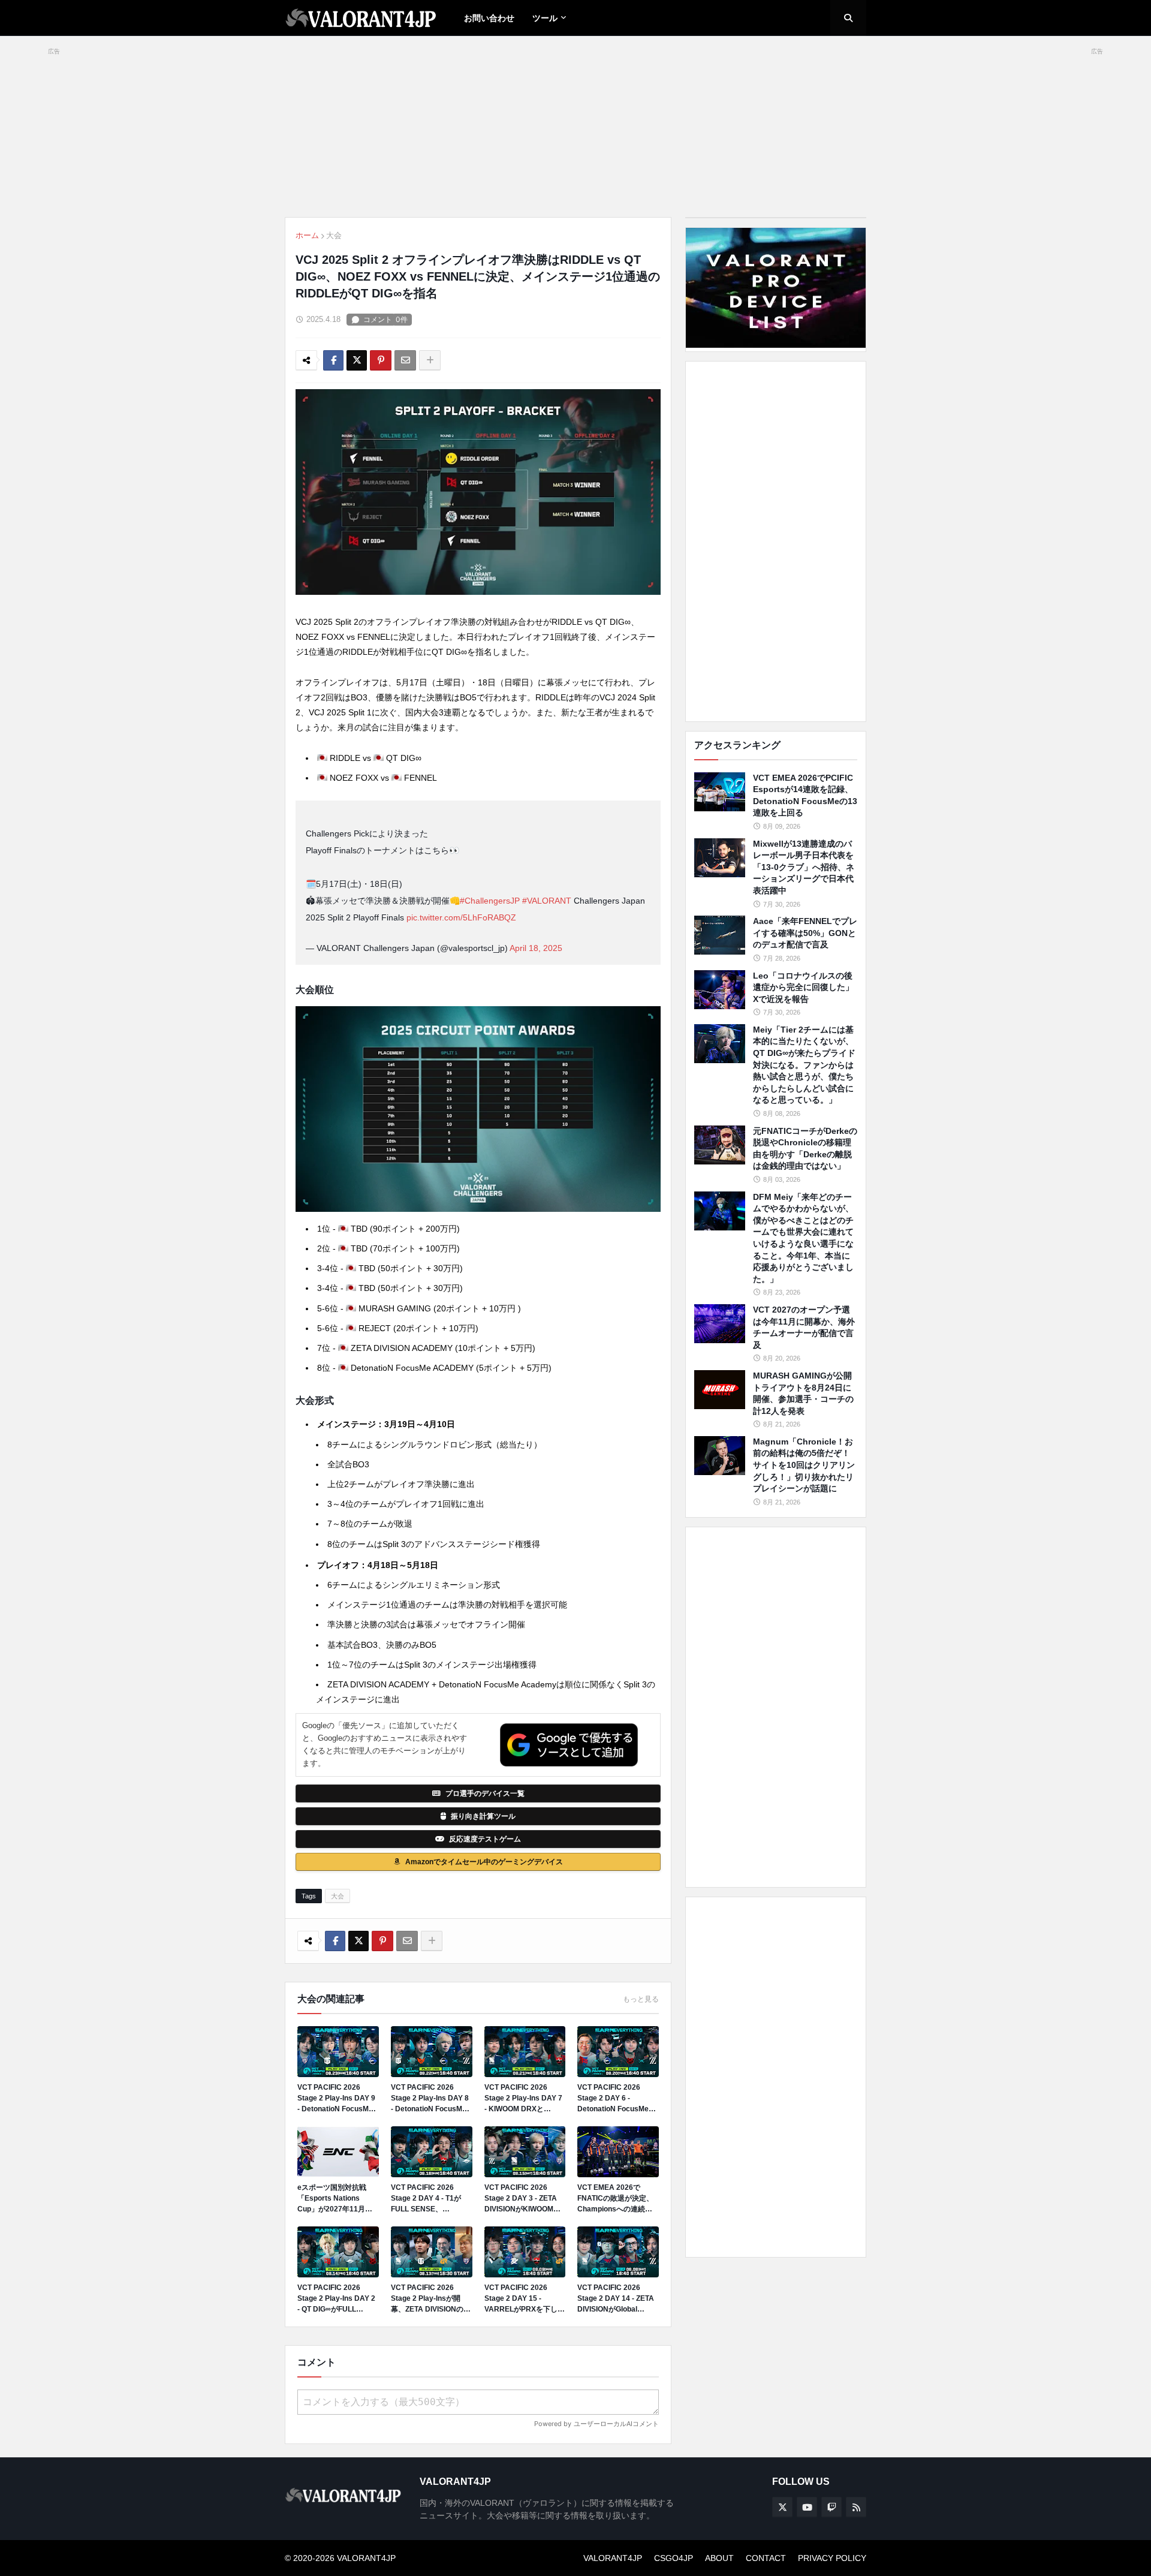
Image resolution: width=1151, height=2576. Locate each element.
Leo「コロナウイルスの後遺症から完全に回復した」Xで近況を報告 (803, 987)
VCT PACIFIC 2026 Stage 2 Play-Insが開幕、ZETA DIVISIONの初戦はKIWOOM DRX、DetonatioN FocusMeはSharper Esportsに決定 (431, 2299)
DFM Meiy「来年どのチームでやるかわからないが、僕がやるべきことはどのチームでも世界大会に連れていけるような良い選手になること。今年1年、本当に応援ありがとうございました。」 (803, 1238)
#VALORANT (547, 901)
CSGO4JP (674, 2558)
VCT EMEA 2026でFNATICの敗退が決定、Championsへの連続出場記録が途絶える (615, 2199)
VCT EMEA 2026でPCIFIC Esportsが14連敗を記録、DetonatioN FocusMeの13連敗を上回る (805, 795)
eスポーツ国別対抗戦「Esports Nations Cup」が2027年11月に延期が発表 (335, 2199)
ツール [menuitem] (545, 18)
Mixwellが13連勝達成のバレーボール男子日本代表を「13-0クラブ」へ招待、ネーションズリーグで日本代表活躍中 (804, 867)
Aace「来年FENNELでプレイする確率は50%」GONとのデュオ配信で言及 (805, 933)
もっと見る (641, 1999)
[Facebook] (333, 360)
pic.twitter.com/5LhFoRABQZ (461, 917)
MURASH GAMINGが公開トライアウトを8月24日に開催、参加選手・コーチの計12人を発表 (803, 1393)
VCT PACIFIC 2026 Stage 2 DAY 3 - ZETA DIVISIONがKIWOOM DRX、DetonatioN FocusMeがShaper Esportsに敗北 (521, 2199)
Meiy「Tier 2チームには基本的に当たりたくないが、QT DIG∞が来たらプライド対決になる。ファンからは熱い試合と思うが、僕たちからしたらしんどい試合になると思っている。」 (804, 1065)
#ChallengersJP (490, 901)
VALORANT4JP (613, 2558)
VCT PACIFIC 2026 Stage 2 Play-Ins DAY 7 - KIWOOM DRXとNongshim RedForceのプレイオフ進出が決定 (523, 2099)
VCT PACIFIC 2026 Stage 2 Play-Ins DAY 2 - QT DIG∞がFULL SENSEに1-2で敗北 (336, 2299)
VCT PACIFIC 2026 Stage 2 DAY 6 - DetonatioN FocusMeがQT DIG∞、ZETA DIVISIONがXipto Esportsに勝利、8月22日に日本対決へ (617, 2099)
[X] (357, 360)
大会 (334, 235)
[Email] (405, 360)
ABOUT (719, 2558)
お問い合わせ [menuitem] (489, 18)
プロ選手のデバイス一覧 (485, 1793)
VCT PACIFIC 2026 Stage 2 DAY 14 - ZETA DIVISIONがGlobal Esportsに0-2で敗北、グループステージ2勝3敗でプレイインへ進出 (618, 2299)
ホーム (307, 235)
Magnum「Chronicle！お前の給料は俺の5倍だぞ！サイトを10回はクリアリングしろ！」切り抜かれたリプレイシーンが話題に (804, 1465)
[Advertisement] (776, 541)
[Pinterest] (381, 360)
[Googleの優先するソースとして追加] (569, 1745)
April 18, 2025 (536, 948)
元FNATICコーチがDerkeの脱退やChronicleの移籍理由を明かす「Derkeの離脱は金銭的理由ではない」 (805, 1149)
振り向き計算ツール (483, 1816)
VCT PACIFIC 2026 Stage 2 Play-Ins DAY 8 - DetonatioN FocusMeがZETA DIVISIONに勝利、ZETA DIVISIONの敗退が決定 (431, 2099)
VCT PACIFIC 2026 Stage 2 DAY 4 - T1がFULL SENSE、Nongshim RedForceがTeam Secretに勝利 (430, 2199)
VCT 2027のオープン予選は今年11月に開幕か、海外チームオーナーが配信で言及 (804, 1327)
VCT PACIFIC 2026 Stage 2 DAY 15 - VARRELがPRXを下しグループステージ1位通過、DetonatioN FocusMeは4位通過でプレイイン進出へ (525, 2299)
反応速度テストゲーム (485, 1839)
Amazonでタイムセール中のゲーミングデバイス (484, 1862)
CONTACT (766, 2558)
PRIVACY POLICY (832, 2558)
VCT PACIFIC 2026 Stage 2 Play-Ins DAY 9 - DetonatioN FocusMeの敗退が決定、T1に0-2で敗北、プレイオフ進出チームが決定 (337, 2099)
